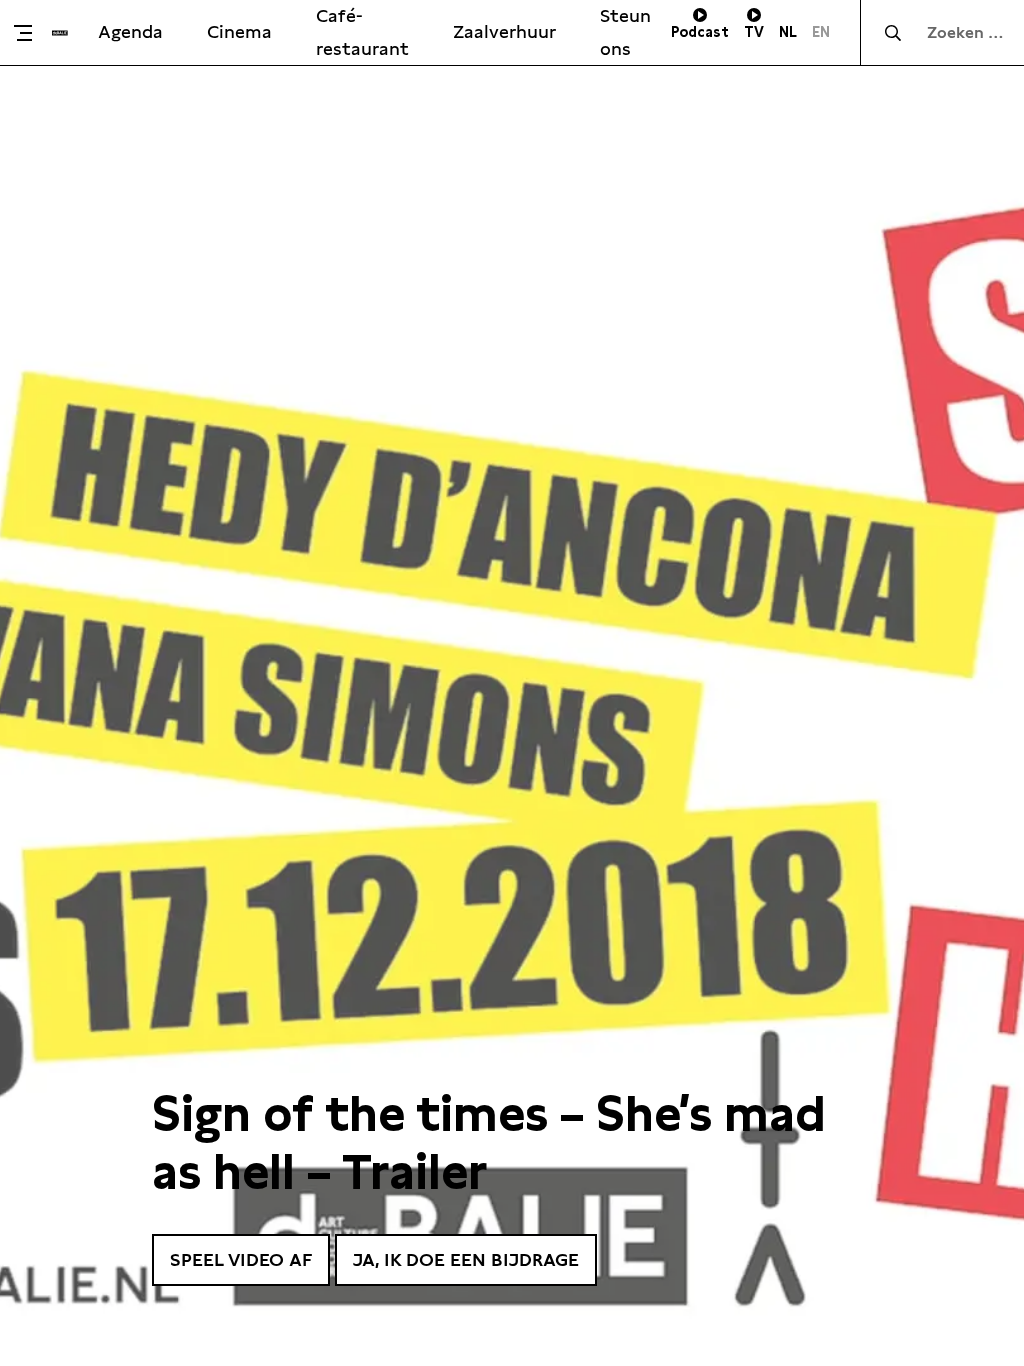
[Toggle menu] (31, 33)
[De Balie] (60, 33)
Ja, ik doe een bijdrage (466, 1259)
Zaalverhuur (504, 31)
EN (821, 32)
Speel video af (241, 1259)
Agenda (130, 31)
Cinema (239, 31)
